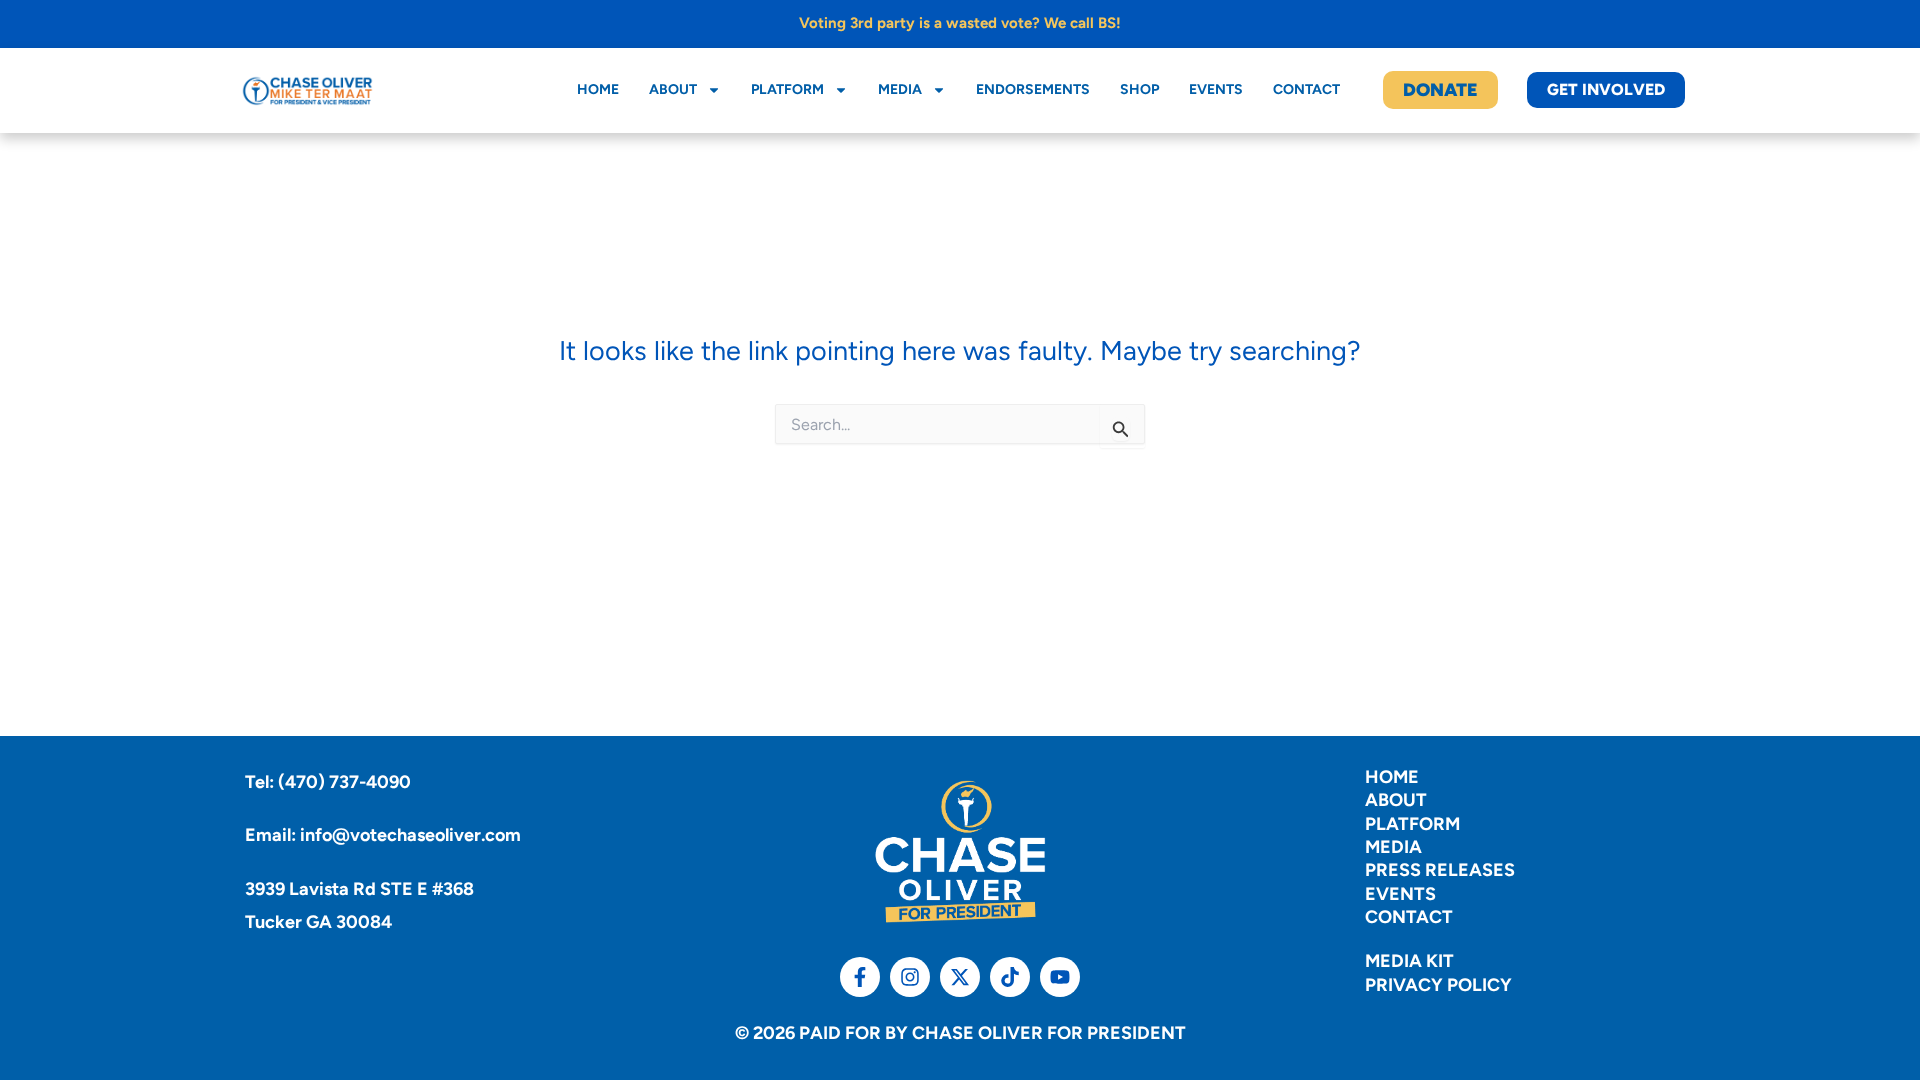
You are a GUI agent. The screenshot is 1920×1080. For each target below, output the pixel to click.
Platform (787, 89)
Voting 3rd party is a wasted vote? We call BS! (960, 23)
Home (598, 89)
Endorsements (1033, 89)
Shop (1139, 89)
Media (900, 89)
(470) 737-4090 (344, 782)
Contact (1306, 89)
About (673, 89)
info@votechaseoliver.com (410, 835)
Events (1216, 89)
